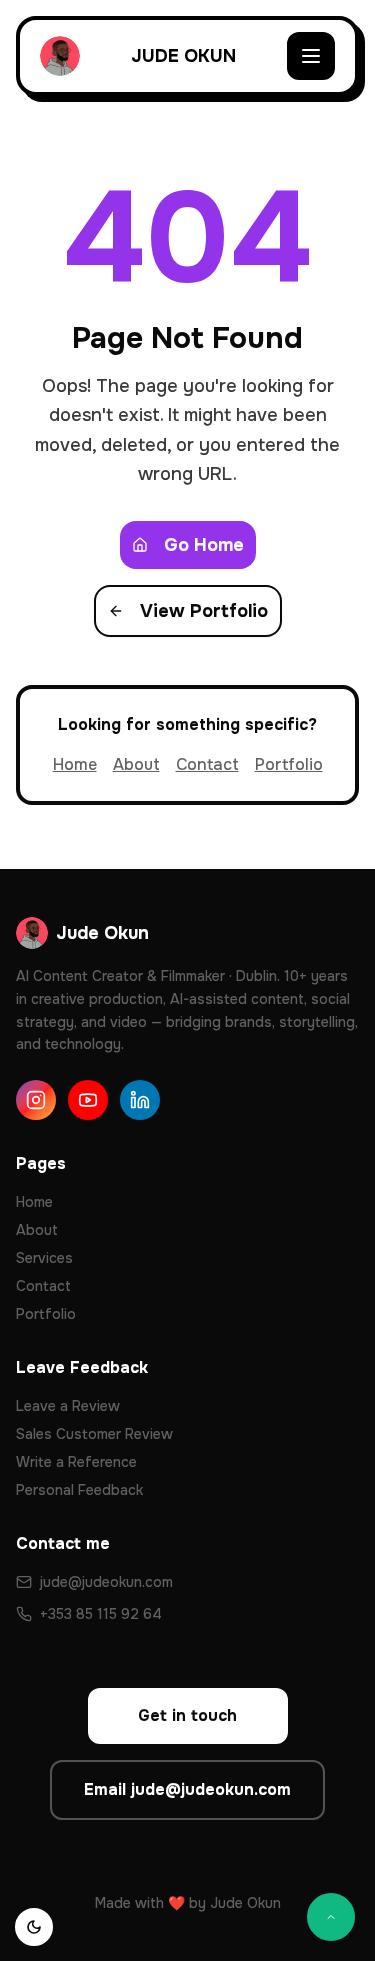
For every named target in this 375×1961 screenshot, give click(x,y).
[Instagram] (36, 1100)
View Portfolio (204, 611)
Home (75, 764)
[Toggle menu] (311, 56)
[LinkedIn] (140, 1100)
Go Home (204, 545)
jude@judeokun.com (106, 1582)
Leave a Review (68, 1406)
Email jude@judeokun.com (187, 1789)
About (136, 764)
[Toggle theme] (34, 1927)
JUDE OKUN (183, 56)
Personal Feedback (79, 1490)
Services (44, 1258)
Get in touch (187, 1715)
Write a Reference (76, 1462)
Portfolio (289, 764)
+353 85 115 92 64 (101, 1614)
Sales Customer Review (94, 1434)
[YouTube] (88, 1100)
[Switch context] (331, 1917)
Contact (207, 764)
